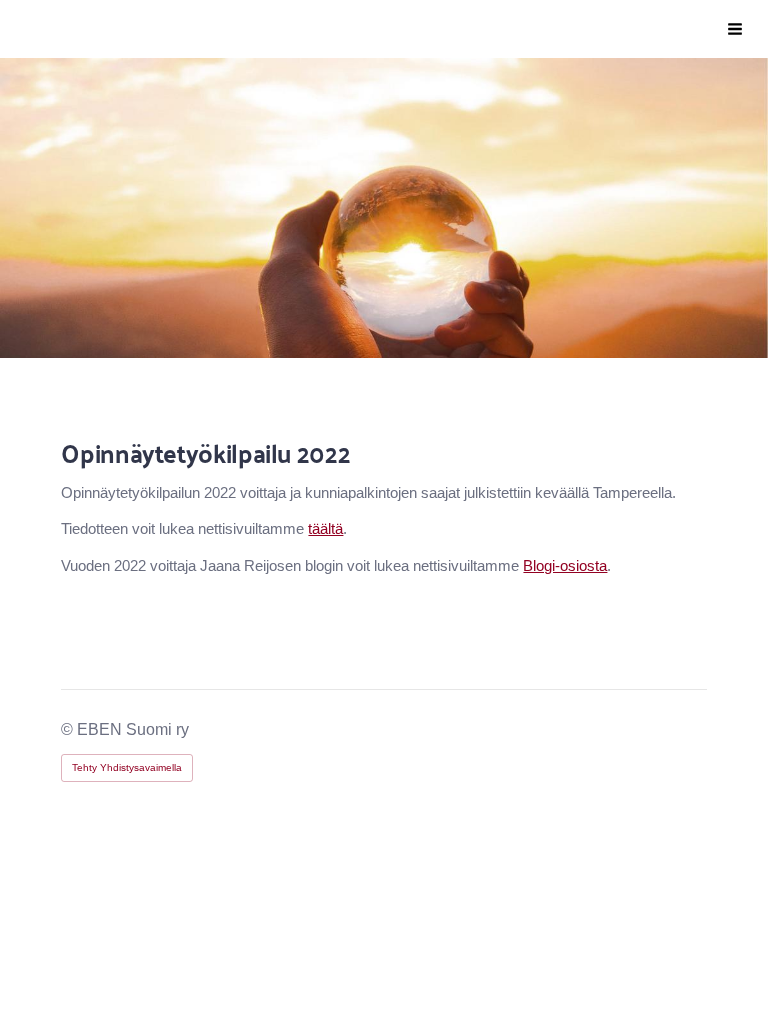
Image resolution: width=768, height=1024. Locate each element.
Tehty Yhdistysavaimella (127, 767)
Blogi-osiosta (565, 566)
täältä (325, 529)
